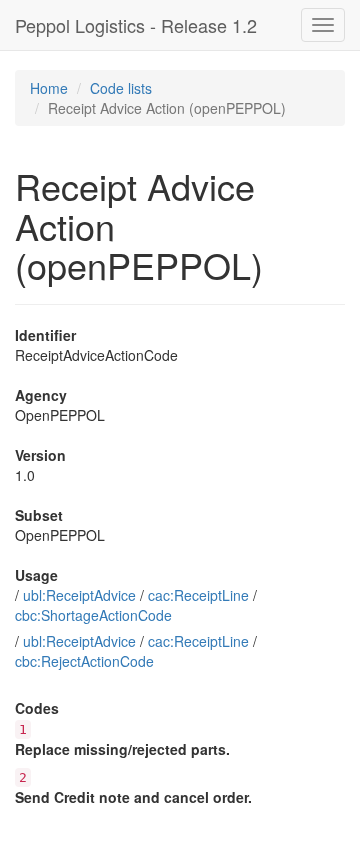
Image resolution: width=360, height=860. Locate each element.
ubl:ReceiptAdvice (79, 595)
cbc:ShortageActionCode (93, 615)
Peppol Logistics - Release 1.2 (136, 25)
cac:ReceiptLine (198, 595)
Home (49, 88)
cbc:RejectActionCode (84, 661)
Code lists (121, 88)
